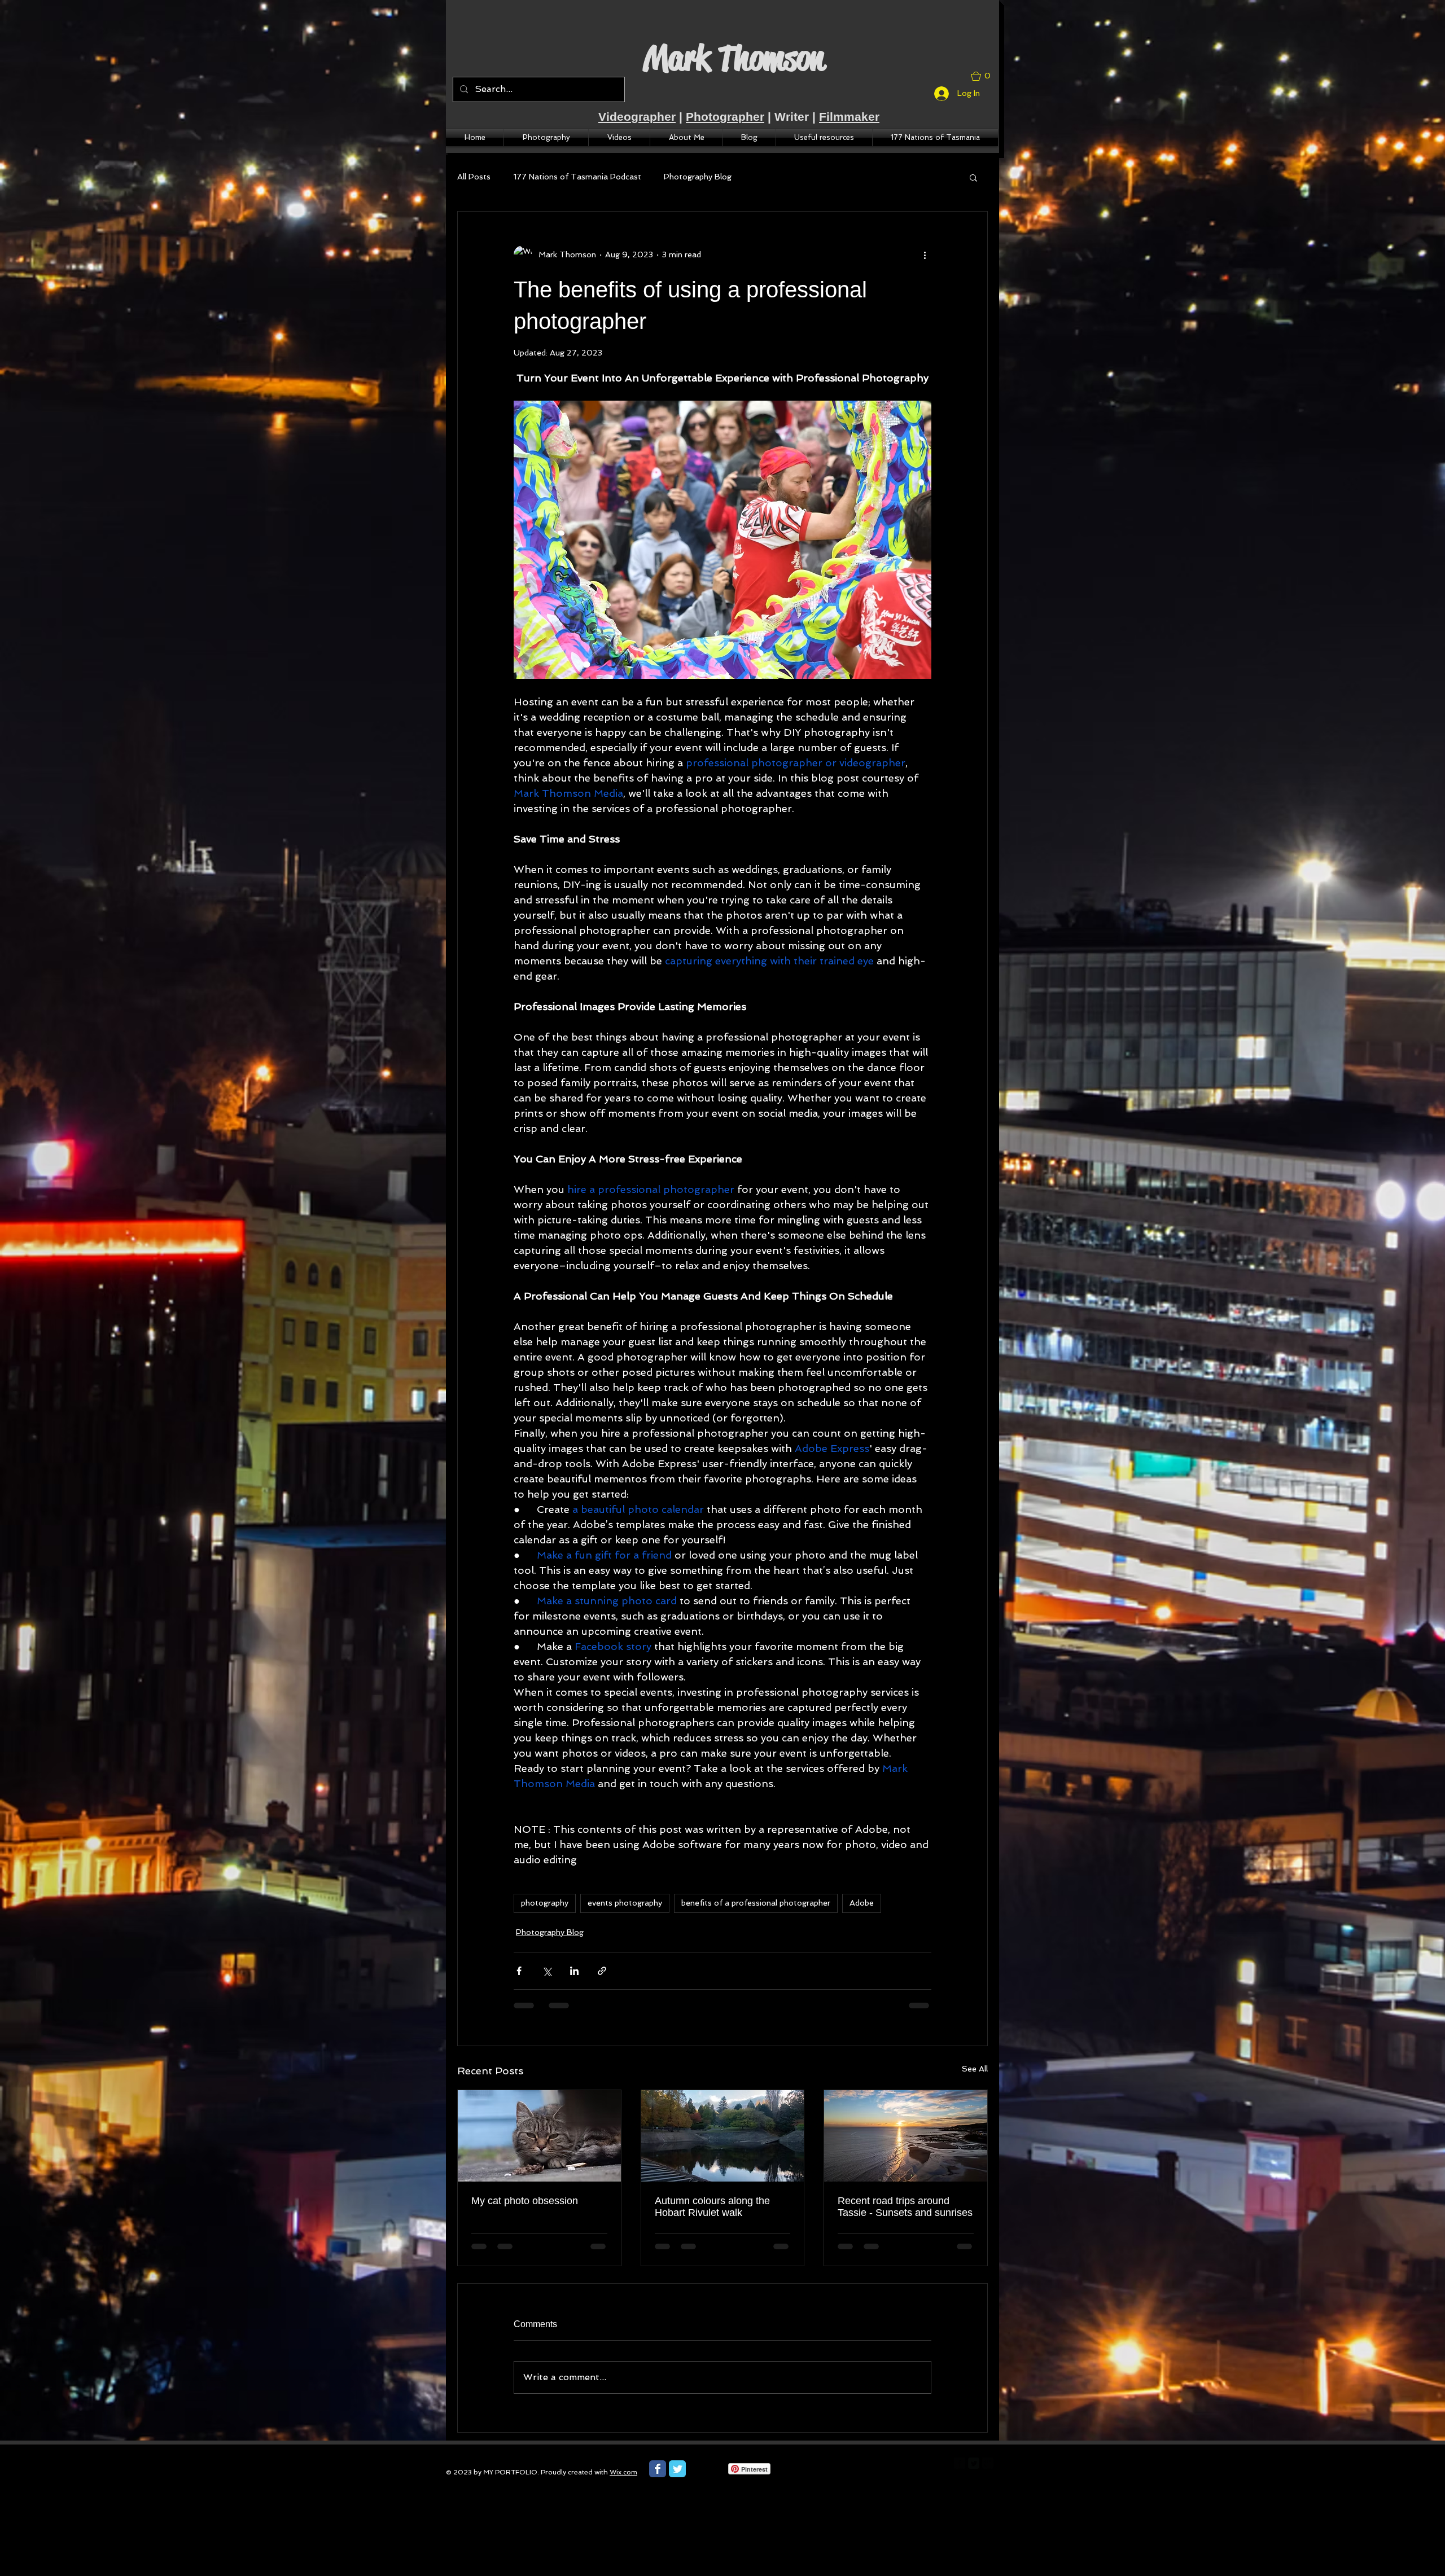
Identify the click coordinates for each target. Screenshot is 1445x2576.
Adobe (862, 1903)
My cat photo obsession (525, 2201)
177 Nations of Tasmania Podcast (577, 177)
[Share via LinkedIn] (574, 1971)
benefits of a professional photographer (756, 1903)
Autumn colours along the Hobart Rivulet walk (712, 2207)
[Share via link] (602, 1971)
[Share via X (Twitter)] (547, 1971)
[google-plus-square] (988, 2463)
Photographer (725, 117)
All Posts (474, 177)
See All (975, 2069)
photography (545, 1903)
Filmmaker (849, 117)
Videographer (637, 117)
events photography (625, 1903)
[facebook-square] (960, 2463)
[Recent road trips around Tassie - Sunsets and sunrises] (906, 2136)
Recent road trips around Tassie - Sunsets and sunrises (905, 2207)
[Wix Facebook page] (658, 2469)
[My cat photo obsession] (539, 2136)
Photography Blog (698, 177)
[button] (985, 76)
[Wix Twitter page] (677, 2469)
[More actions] (925, 254)
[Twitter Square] (974, 2463)
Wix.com (623, 2472)
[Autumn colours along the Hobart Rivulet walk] (723, 2136)
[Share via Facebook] (519, 1971)
